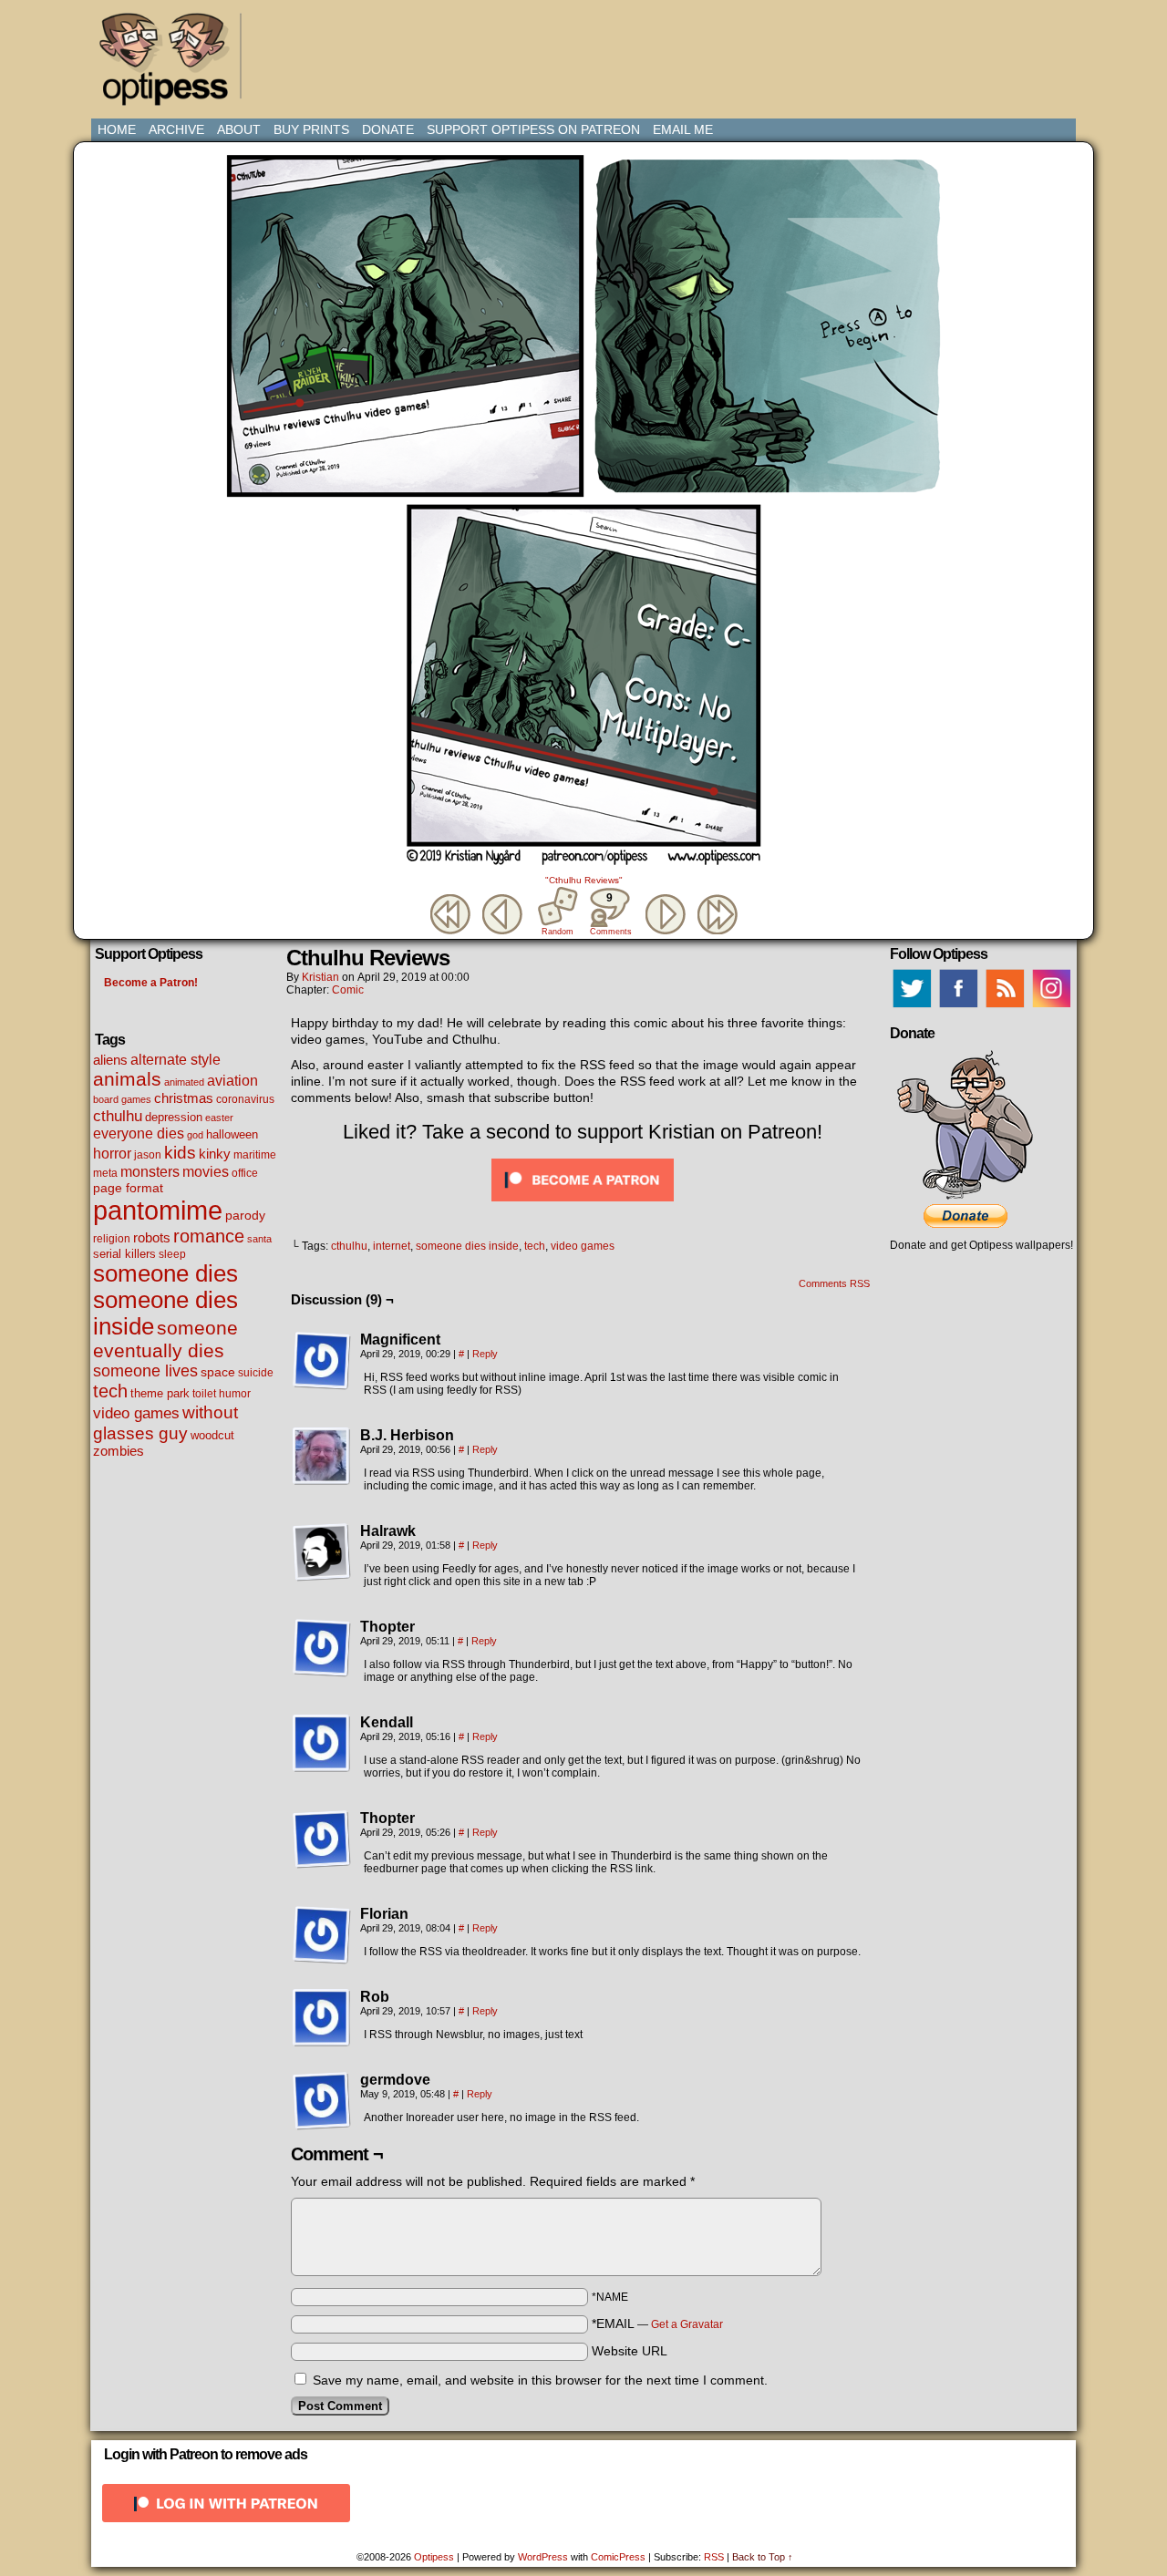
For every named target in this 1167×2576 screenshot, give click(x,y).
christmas (184, 1098)
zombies (119, 1451)
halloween (232, 1134)
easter (219, 1118)
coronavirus (245, 1099)
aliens (110, 1060)
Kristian (320, 977)
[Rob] (322, 2018)
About (239, 129)
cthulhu (118, 1116)
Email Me (683, 129)
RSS (714, 2557)
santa (259, 1239)
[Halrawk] (322, 1552)
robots (152, 1238)
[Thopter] (322, 1648)
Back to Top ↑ (763, 2557)
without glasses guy (165, 1422)
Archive (176, 129)
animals (127, 1079)
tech (110, 1391)
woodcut (212, 1435)
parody (245, 1215)
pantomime (158, 1210)
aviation (232, 1081)
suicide (256, 1373)
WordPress (543, 2557)
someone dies (165, 1273)
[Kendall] (322, 1744)
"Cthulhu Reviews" (584, 880)
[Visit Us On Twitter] (911, 1007)
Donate (388, 129)
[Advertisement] (587, 50)
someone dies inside (467, 1246)
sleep (172, 1254)
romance (209, 1236)
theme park (160, 1394)
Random (558, 932)
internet (392, 1246)
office (245, 1173)
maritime (255, 1154)
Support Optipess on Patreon (533, 129)
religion (112, 1239)
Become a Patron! (151, 983)
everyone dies (139, 1133)
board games (122, 1099)
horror (112, 1154)
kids (180, 1152)
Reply (485, 1354)
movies (206, 1171)
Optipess (173, 64)
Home (117, 129)
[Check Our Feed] (1004, 1007)
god (195, 1135)
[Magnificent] (322, 1361)
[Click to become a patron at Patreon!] (583, 1206)
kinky (215, 1154)
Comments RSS (834, 1283)
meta (105, 1173)
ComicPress (618, 2557)
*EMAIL (657, 2324)
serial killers (124, 1254)
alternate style (176, 1059)
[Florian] (322, 1935)
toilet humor (222, 1394)
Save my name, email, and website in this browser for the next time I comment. (540, 2380)
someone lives (145, 1371)
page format (128, 1188)
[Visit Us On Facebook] (958, 1007)
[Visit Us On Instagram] (1051, 1007)
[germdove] (322, 2101)
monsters (150, 1172)
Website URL (630, 2351)
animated (184, 1082)
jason (148, 1155)
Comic (348, 990)
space (218, 1372)
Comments (610, 914)
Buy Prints (311, 129)
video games (136, 1413)
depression (174, 1118)
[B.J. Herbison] (322, 1457)
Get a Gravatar (687, 2324)
